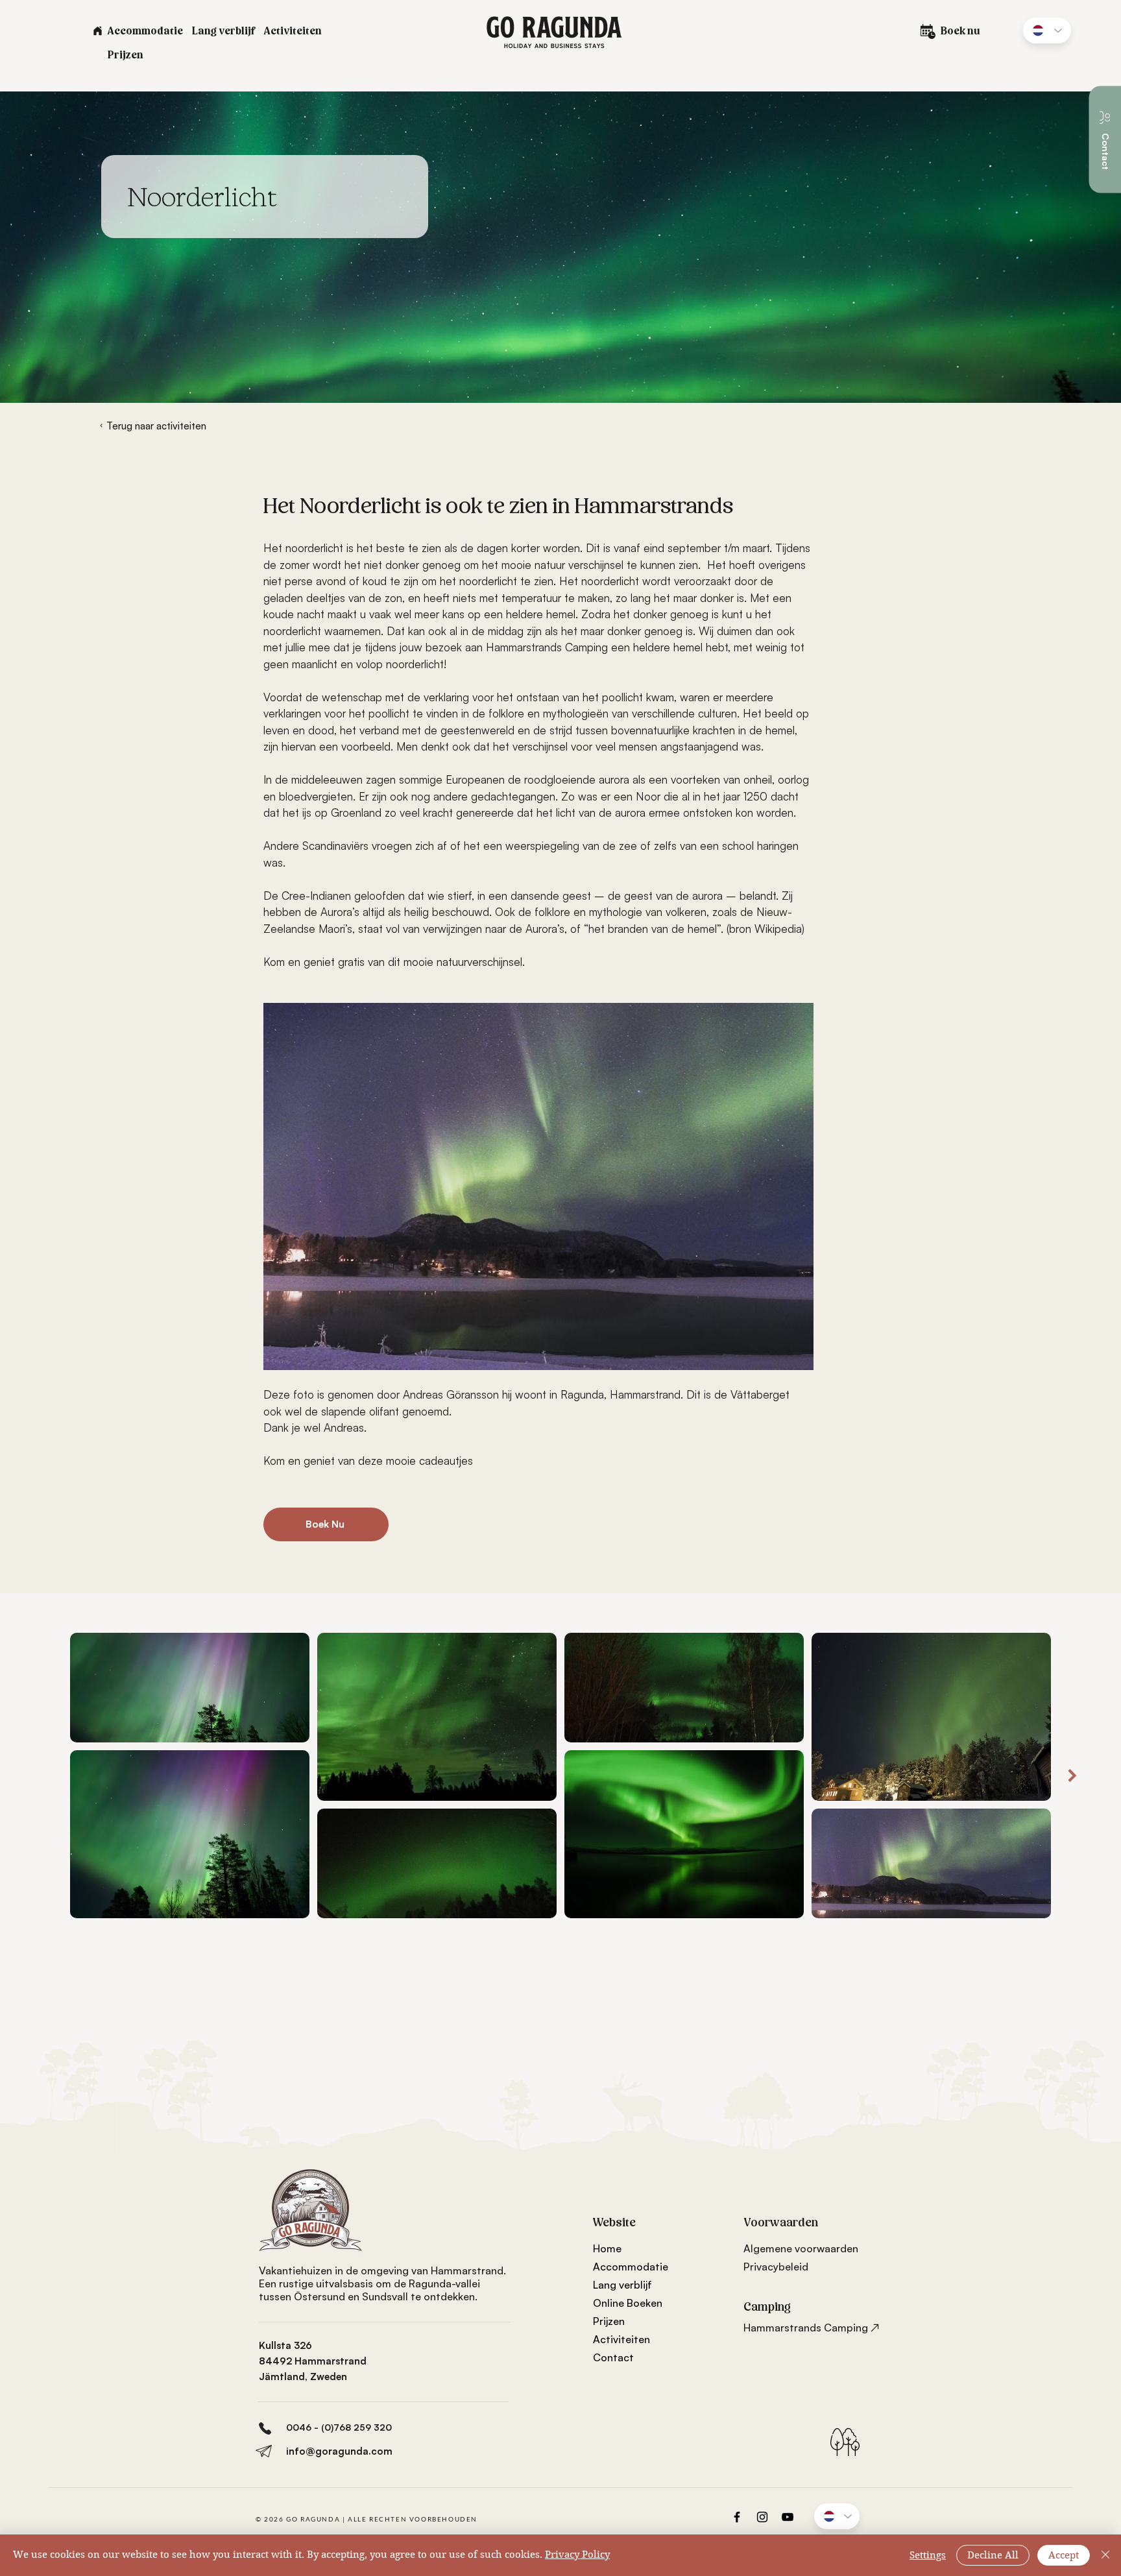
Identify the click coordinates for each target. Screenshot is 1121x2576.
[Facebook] (737, 2517)
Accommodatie (631, 2267)
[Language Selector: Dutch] (1047, 30)
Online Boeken (628, 2303)
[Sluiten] (1105, 2555)
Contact (613, 2357)
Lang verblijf (622, 2285)
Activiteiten (621, 2339)
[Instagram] (762, 2517)
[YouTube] (788, 2517)
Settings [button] (928, 2555)
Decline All (993, 2555)
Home (607, 2248)
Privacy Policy (577, 2555)
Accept (1064, 2555)
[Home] (97, 30)
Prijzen (609, 2321)
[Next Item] (1072, 1776)
